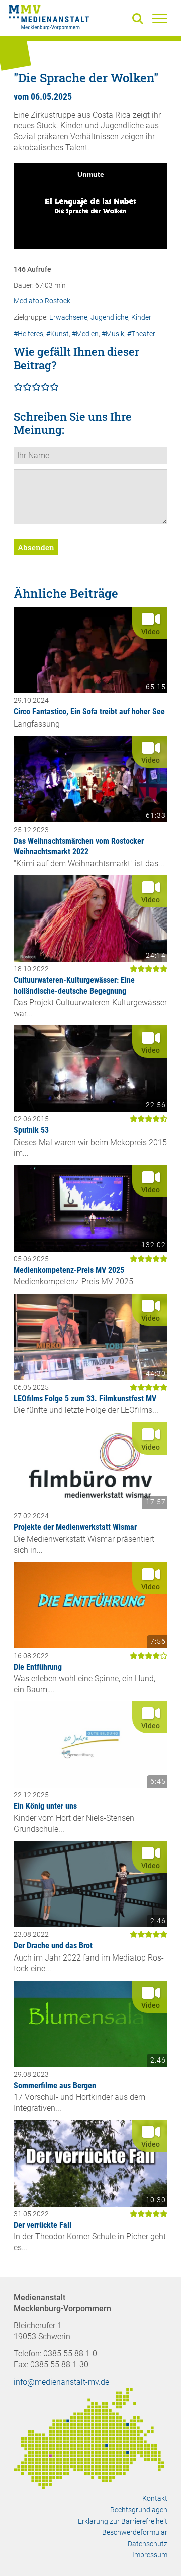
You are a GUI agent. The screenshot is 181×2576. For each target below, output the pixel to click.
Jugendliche (109, 317)
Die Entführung (38, 1667)
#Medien (85, 334)
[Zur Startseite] (49, 19)
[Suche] (140, 19)
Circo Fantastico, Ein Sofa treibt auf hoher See (89, 712)
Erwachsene (68, 317)
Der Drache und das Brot (53, 1946)
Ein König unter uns (45, 1806)
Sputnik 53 (31, 1130)
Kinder (141, 317)
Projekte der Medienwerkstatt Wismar (75, 1527)
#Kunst (58, 334)
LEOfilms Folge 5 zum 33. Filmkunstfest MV (85, 1399)
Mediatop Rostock (42, 301)
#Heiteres (28, 334)
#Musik (113, 334)
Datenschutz (148, 2544)
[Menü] (160, 18)
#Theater (141, 334)
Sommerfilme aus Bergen (55, 2085)
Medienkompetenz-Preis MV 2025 (69, 1270)
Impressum (150, 2555)
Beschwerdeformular (135, 2532)
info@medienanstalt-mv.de (61, 2382)
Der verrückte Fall (42, 2225)
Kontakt (155, 2498)
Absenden (36, 547)
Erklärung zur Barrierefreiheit (123, 2521)
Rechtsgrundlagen (139, 2510)
